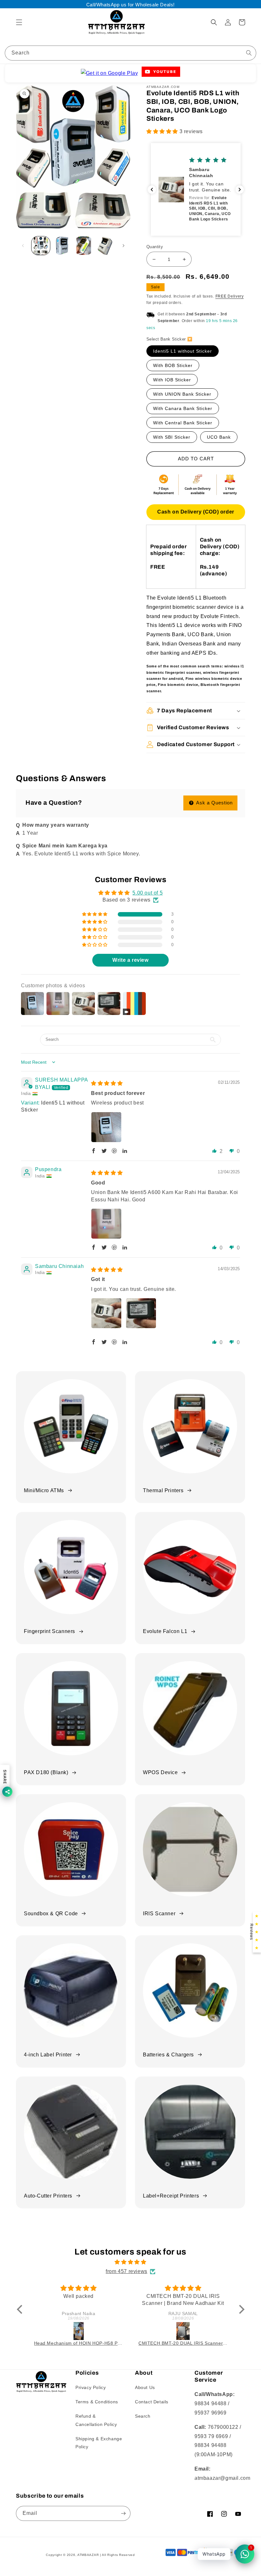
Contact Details (152, 2402)
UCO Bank (219, 437)
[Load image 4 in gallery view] (105, 246)
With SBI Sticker (172, 437)
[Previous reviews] (152, 190)
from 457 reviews (127, 2271)
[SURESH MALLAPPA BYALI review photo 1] (106, 1127)
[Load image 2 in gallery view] (62, 246)
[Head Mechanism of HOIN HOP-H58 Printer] (79, 2331)
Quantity (155, 247)
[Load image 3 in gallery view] (84, 246)
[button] (19, 22)
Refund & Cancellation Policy (96, 2420)
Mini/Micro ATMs (44, 1490)
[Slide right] (123, 246)
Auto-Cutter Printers (48, 2196)
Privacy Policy (91, 2387)
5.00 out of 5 (148, 893)
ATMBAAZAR (88, 2555)
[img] (107, 1083)
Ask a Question (214, 803)
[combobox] (130, 53)
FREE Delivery (230, 296)
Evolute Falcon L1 (165, 1631)
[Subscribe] (123, 2513)
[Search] (249, 53)
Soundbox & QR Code (51, 1914)
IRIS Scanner (159, 1914)
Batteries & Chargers (168, 2055)
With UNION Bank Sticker (182, 394)
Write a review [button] (130, 960)
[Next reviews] (240, 190)
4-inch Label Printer (48, 2055)
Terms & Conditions (97, 2402)
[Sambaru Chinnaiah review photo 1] (106, 1313)
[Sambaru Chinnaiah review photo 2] (141, 1313)
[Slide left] (23, 246)
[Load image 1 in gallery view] (41, 246)
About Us (145, 2387)
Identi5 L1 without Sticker (183, 351)
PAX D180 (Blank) (46, 1772)
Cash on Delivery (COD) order (196, 512)
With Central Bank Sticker (183, 423)
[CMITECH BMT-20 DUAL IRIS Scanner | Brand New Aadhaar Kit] (183, 2331)
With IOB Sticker (172, 380)
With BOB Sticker (173, 365)
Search (143, 2416)
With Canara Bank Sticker (183, 408)
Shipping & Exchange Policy (99, 2443)
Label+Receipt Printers (171, 2196)
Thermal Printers (163, 1490)
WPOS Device (160, 1772)
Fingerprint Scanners (49, 1631)
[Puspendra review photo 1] (106, 1224)
